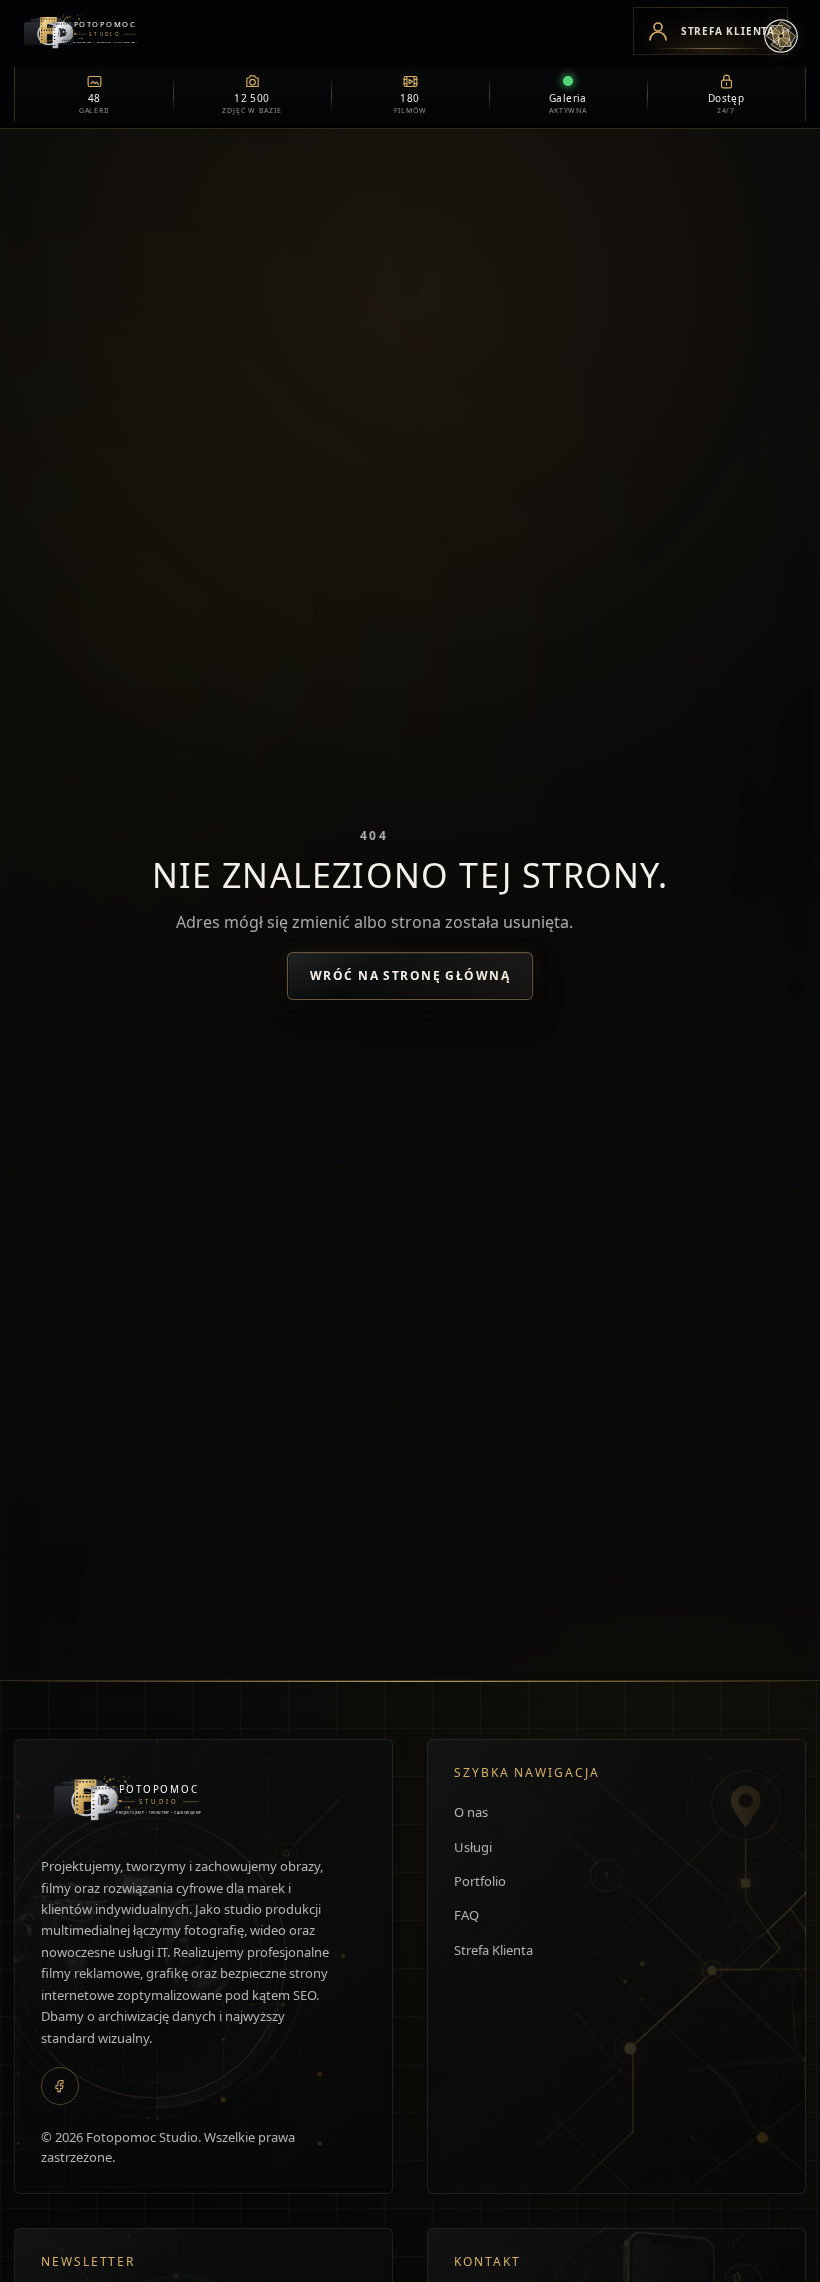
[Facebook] (60, 2086)
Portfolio (480, 1881)
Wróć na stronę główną (410, 975)
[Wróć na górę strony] (45, 2245)
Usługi (473, 1847)
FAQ (466, 1915)
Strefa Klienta (493, 1950)
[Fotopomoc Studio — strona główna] (314, 31)
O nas (471, 1812)
